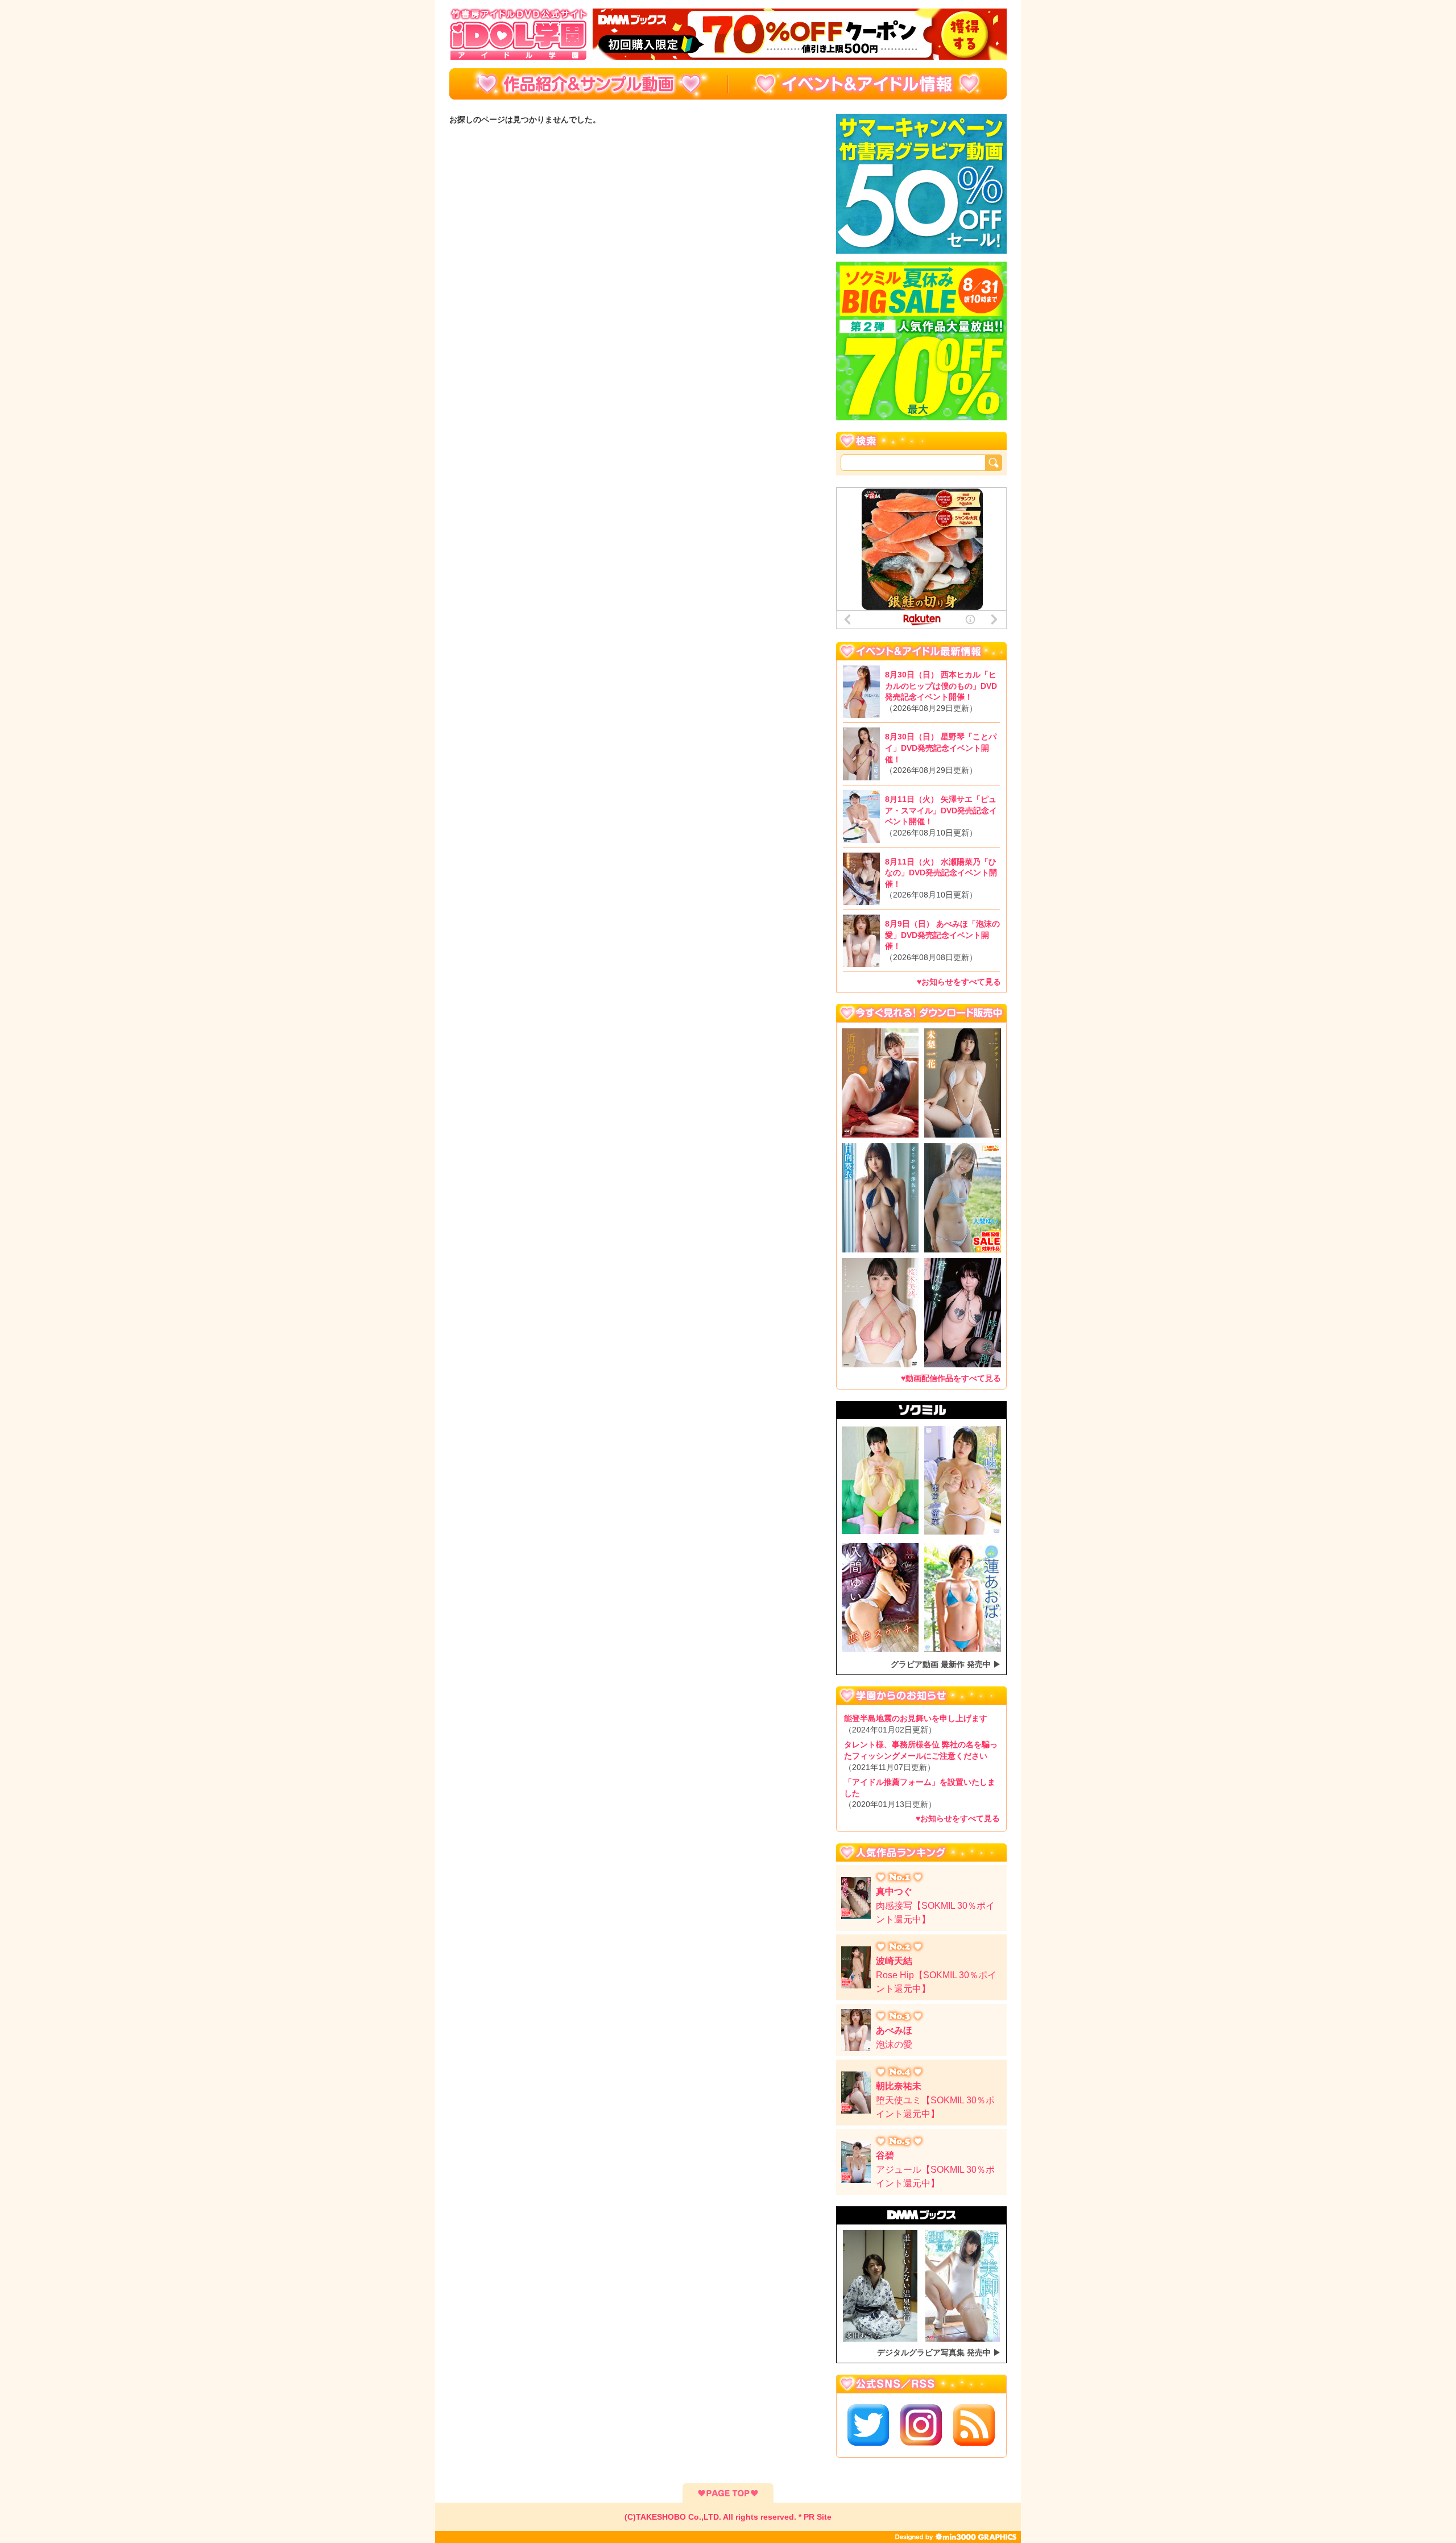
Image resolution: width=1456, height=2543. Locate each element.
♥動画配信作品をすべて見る (951, 1378)
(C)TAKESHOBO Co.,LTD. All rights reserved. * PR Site (728, 2517)
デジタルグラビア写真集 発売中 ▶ (939, 2352)
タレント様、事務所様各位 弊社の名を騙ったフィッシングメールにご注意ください (921, 1756)
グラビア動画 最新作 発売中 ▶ (946, 1664)
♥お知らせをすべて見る (959, 982)
